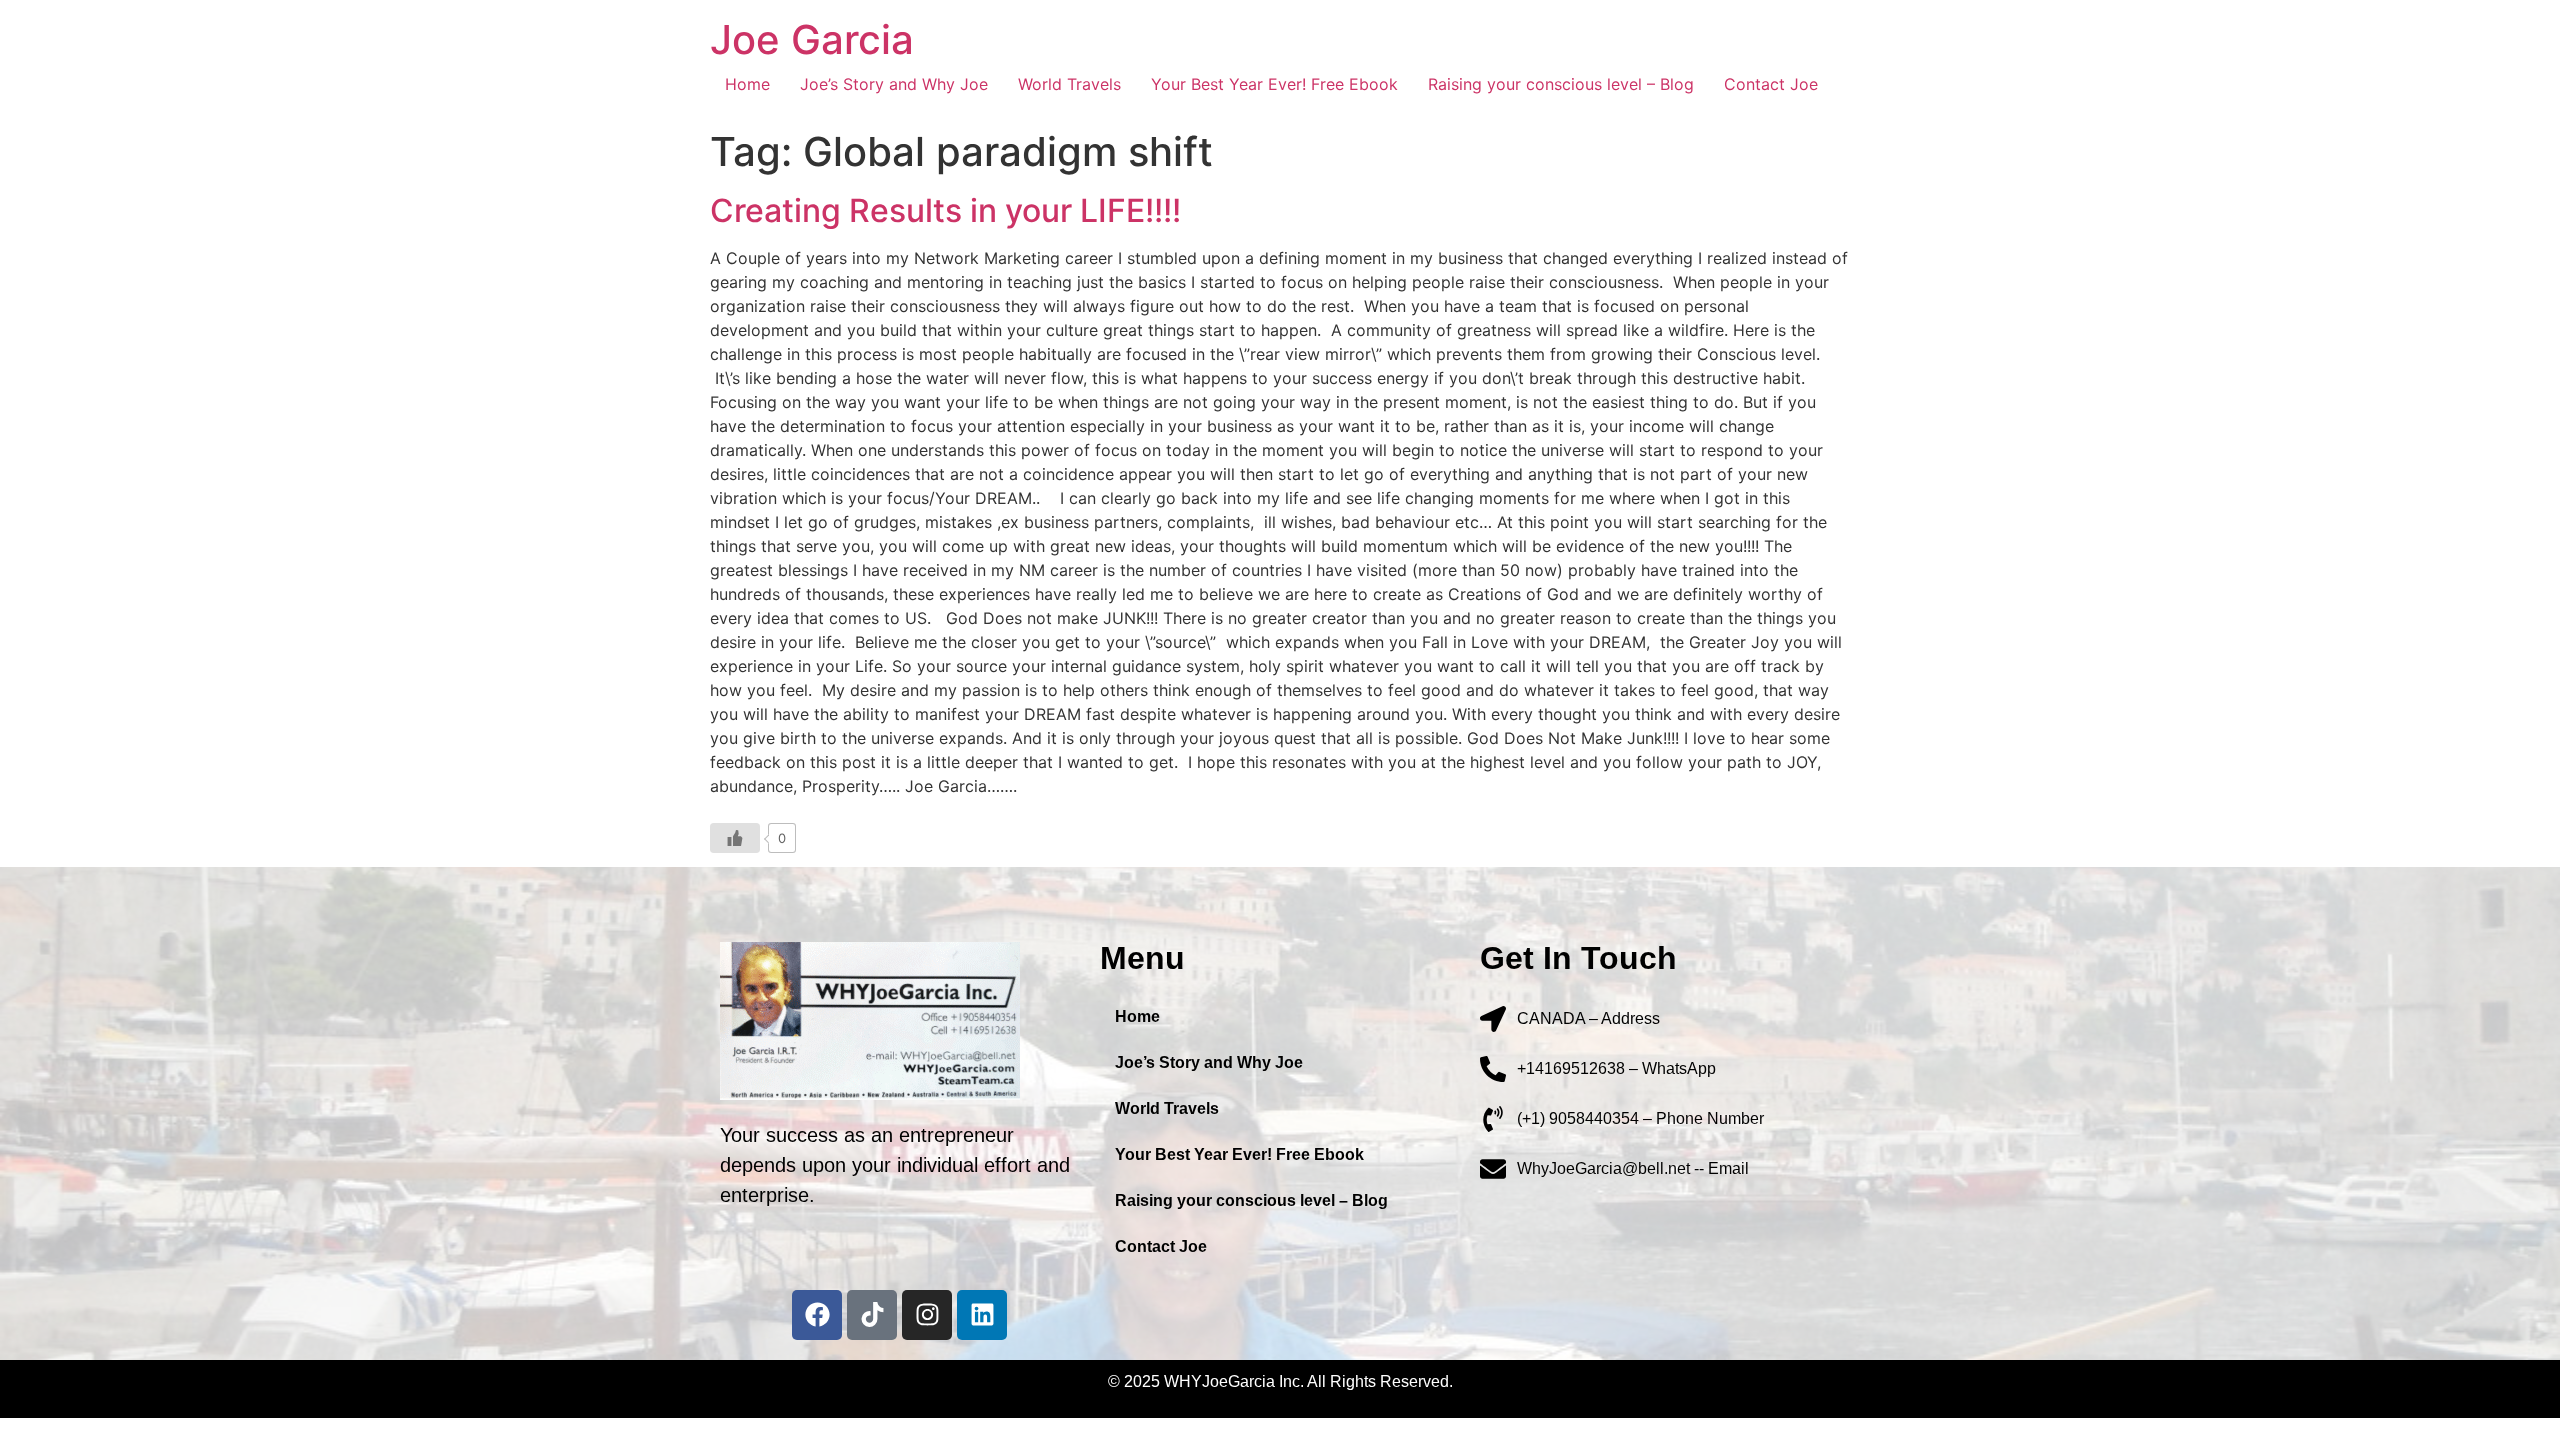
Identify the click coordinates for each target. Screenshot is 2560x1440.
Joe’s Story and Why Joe (894, 84)
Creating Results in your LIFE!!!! (945, 210)
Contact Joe (1771, 84)
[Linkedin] (982, 1315)
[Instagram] (927, 1315)
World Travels (1069, 84)
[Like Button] (735, 838)
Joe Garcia (812, 39)
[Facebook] (817, 1315)
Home (747, 84)
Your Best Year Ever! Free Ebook (1274, 84)
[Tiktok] (872, 1315)
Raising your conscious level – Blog (1561, 84)
